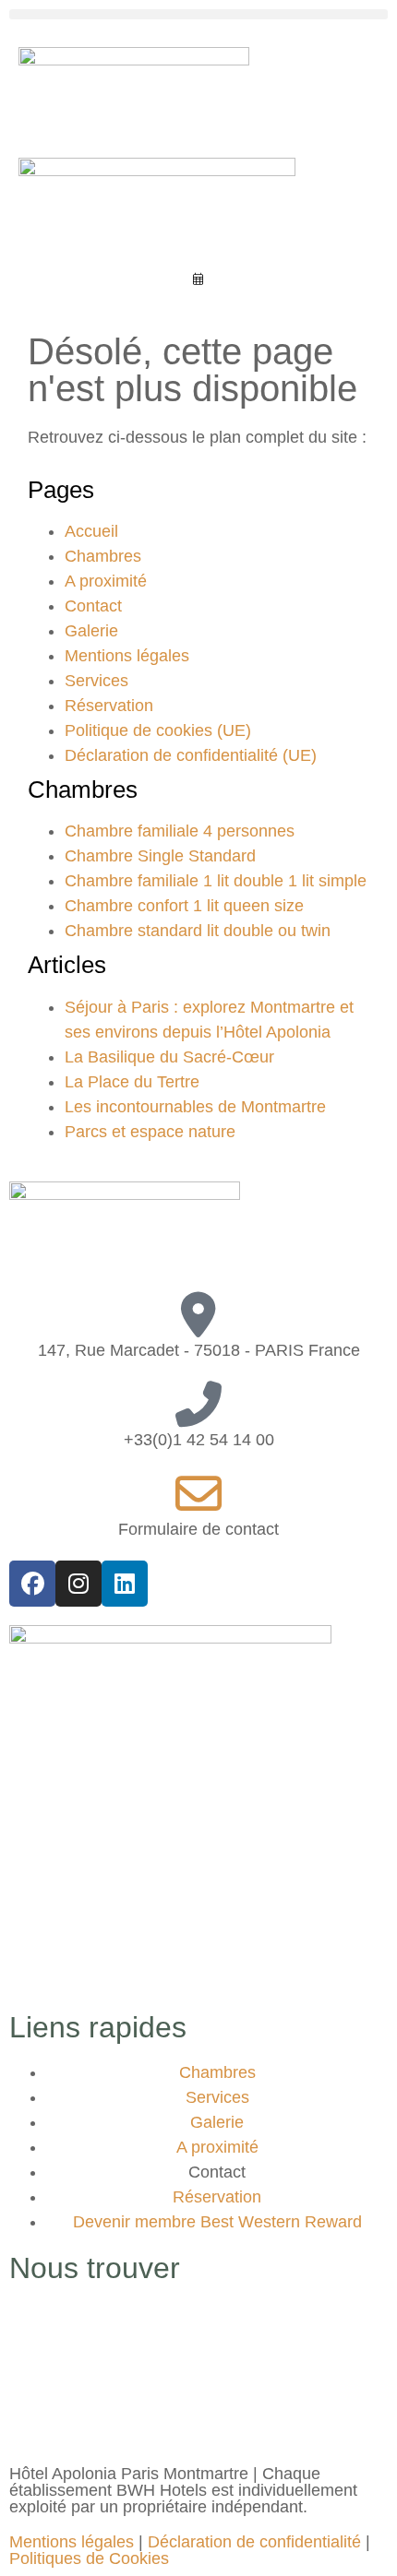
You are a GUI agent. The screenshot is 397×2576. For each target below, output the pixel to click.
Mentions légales (127, 656)
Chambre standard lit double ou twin (198, 931)
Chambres (103, 556)
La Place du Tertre (132, 1082)
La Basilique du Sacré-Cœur (169, 1057)
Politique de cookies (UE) (158, 730)
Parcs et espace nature (150, 1132)
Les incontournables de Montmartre (195, 1107)
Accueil (91, 531)
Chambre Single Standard (160, 856)
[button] (198, 14)
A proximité (106, 581)
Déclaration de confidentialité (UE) (191, 755)
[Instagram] (78, 1584)
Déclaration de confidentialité (254, 2542)
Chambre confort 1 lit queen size (184, 906)
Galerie (91, 631)
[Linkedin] (125, 1584)
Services (96, 681)
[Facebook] (32, 1584)
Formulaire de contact (198, 1529)
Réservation (109, 706)
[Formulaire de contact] (198, 1494)
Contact (93, 606)
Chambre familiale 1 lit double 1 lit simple (216, 881)
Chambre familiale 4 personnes (180, 831)
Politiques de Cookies (89, 2558)
